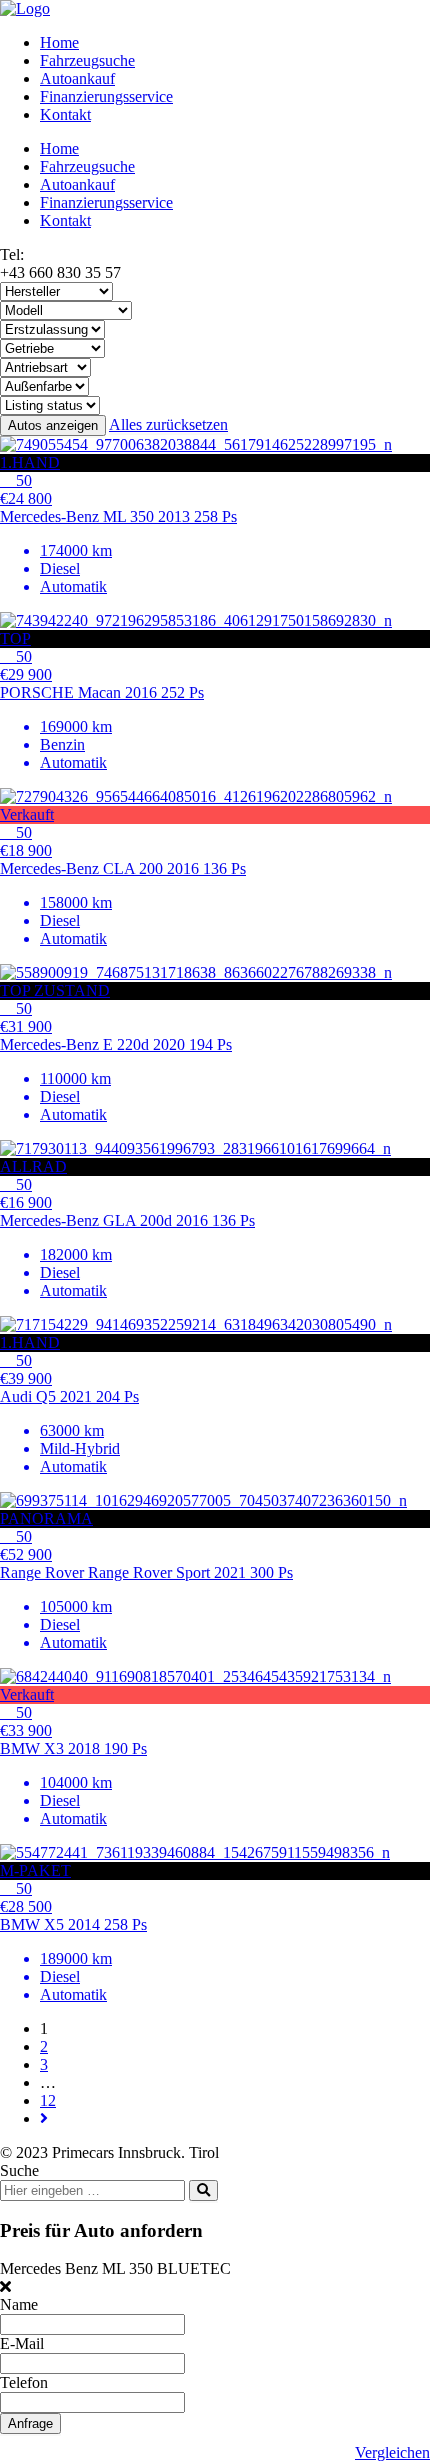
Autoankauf (77, 78)
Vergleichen (392, 2452)
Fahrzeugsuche (87, 60)
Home (59, 42)
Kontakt (65, 114)
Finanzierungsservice (106, 96)
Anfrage (30, 2423)
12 (48, 2100)
